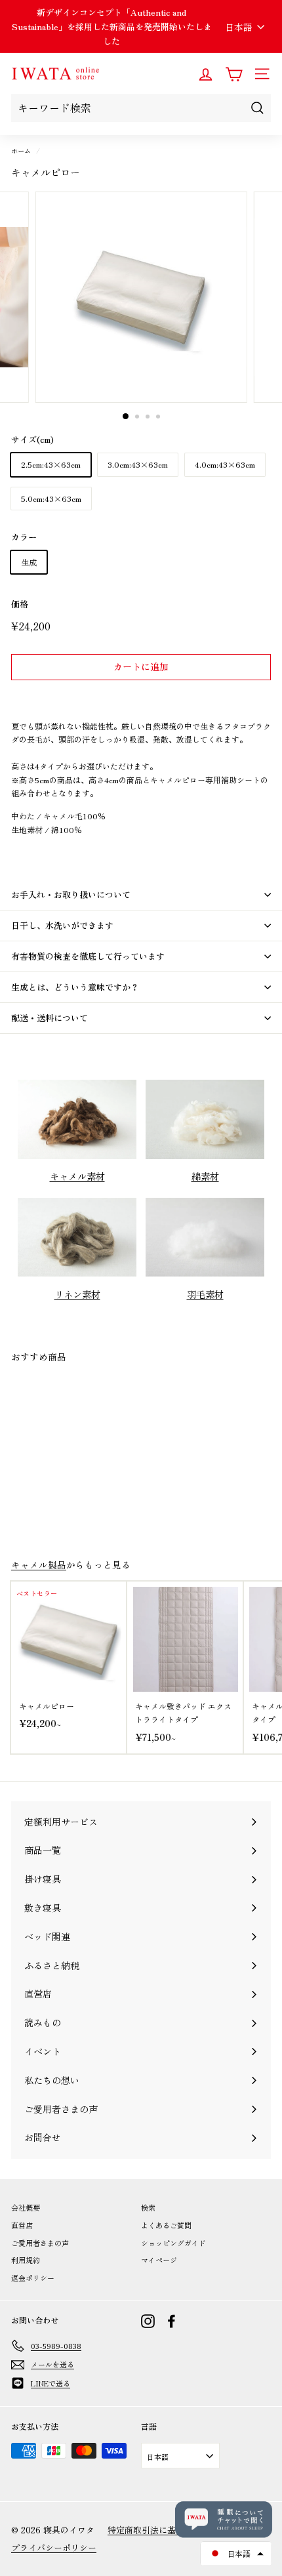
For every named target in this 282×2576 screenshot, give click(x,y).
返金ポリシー (33, 2278)
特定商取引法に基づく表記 (159, 2530)
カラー (24, 537)
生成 (29, 562)
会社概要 (26, 2207)
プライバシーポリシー (54, 2547)
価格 (20, 604)
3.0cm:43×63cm (138, 464)
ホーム (21, 151)
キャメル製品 (39, 1564)
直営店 (22, 2225)
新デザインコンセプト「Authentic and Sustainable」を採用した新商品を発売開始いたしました (112, 27)
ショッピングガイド (173, 2243)
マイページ (159, 2260)
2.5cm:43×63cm (51, 464)
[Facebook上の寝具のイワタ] (171, 2321)
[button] (236, 2554)
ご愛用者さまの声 (40, 2243)
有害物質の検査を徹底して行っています (88, 956)
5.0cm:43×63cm (51, 498)
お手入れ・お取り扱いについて (71, 894)
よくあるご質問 (166, 2225)
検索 (148, 2207)
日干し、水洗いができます (62, 925)
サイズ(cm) (32, 439)
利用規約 (26, 2260)
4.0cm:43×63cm (225, 464)
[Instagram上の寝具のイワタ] (148, 2321)
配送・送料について (50, 1018)
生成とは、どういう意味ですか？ (75, 987)
